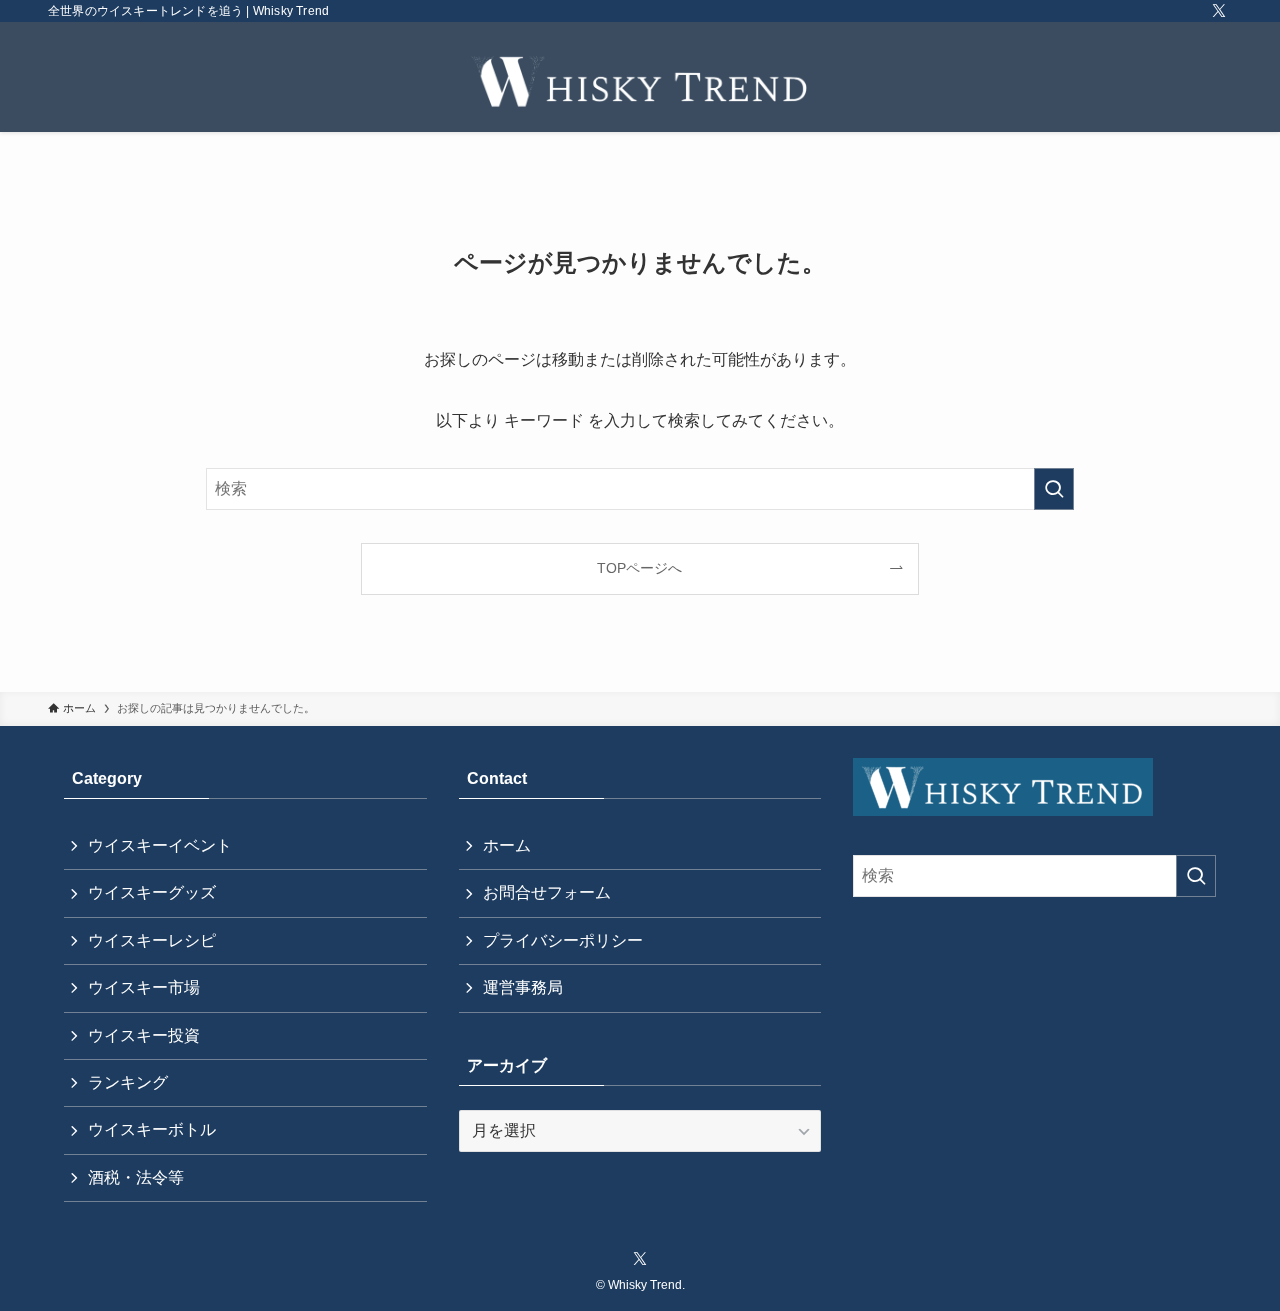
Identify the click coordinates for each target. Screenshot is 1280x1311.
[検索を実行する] (1054, 489)
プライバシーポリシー (563, 940)
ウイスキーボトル (152, 1129)
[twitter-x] (1219, 11)
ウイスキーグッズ (152, 892)
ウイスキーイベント (160, 845)
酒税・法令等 (136, 1177)
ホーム (507, 845)
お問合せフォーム (547, 892)
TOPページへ (639, 568)
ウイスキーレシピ (152, 940)
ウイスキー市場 (144, 987)
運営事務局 (523, 987)
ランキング (128, 1082)
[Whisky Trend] (640, 81)
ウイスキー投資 (144, 1035)
